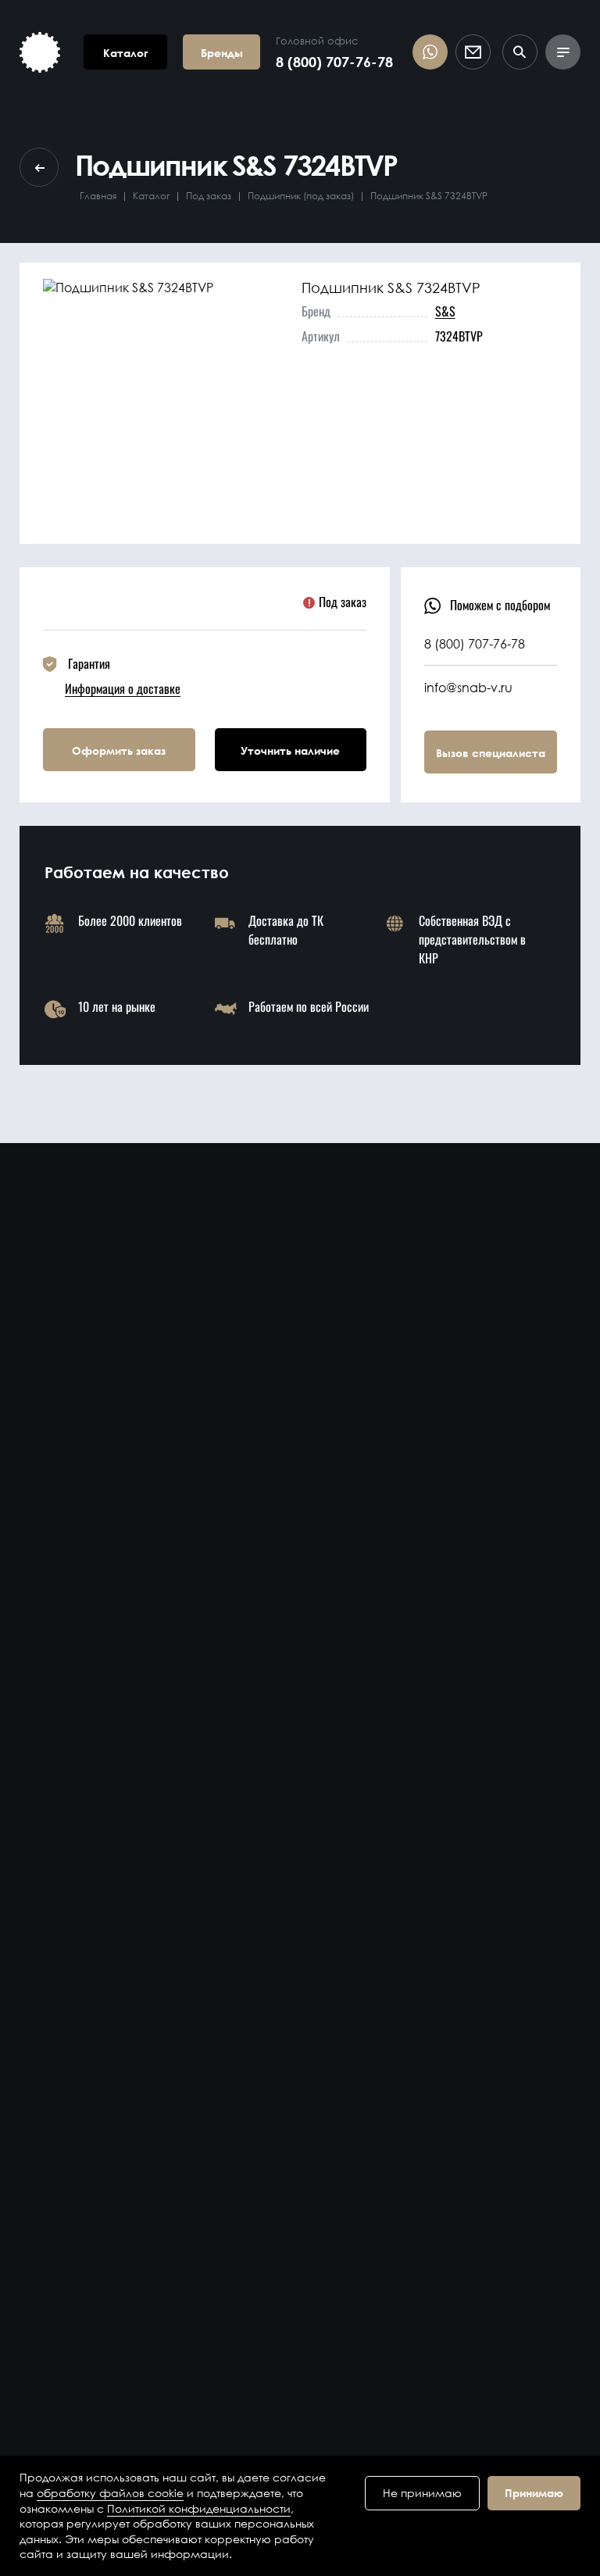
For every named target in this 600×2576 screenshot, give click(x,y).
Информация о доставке (123, 688)
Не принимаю (422, 2493)
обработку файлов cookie (110, 2493)
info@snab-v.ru (468, 687)
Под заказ (209, 196)
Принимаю (534, 2493)
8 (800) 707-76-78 (334, 62)
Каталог (151, 196)
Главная (98, 196)
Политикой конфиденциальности (199, 2508)
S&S (445, 311)
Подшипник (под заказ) (301, 196)
